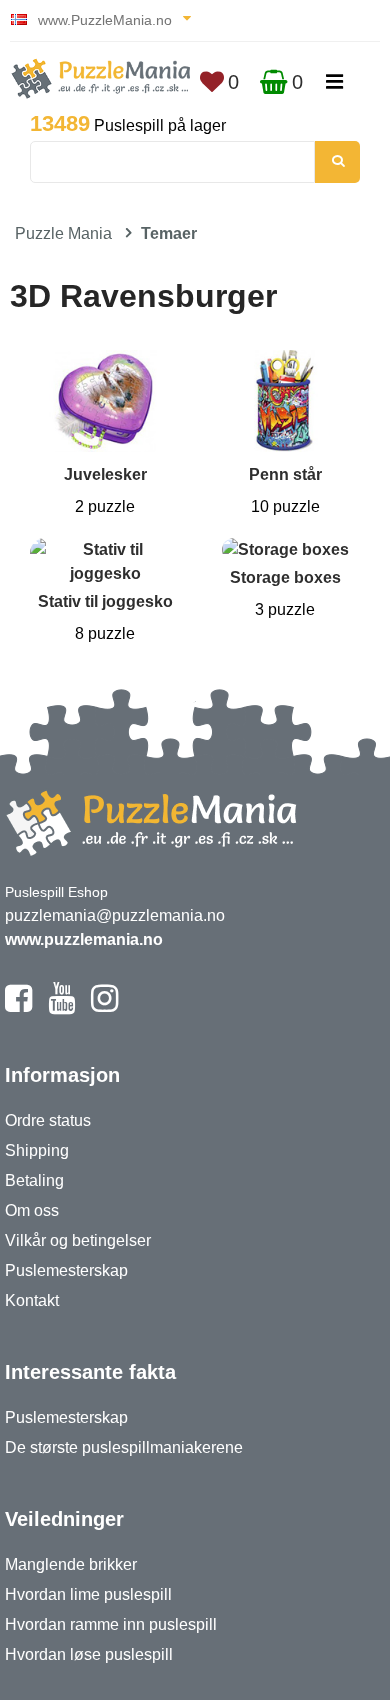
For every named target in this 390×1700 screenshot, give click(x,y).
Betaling (34, 1180)
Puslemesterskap (66, 1270)
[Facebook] (18, 1007)
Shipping (37, 1150)
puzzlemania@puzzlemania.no (115, 915)
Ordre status (48, 1120)
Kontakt (32, 1300)
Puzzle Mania (63, 233)
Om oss (32, 1210)
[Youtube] (61, 1007)
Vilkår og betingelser (78, 1240)
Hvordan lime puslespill (88, 1594)
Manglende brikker (71, 1564)
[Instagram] (104, 1007)
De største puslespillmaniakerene (124, 1447)
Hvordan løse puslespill (89, 1654)
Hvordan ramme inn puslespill (111, 1624)
